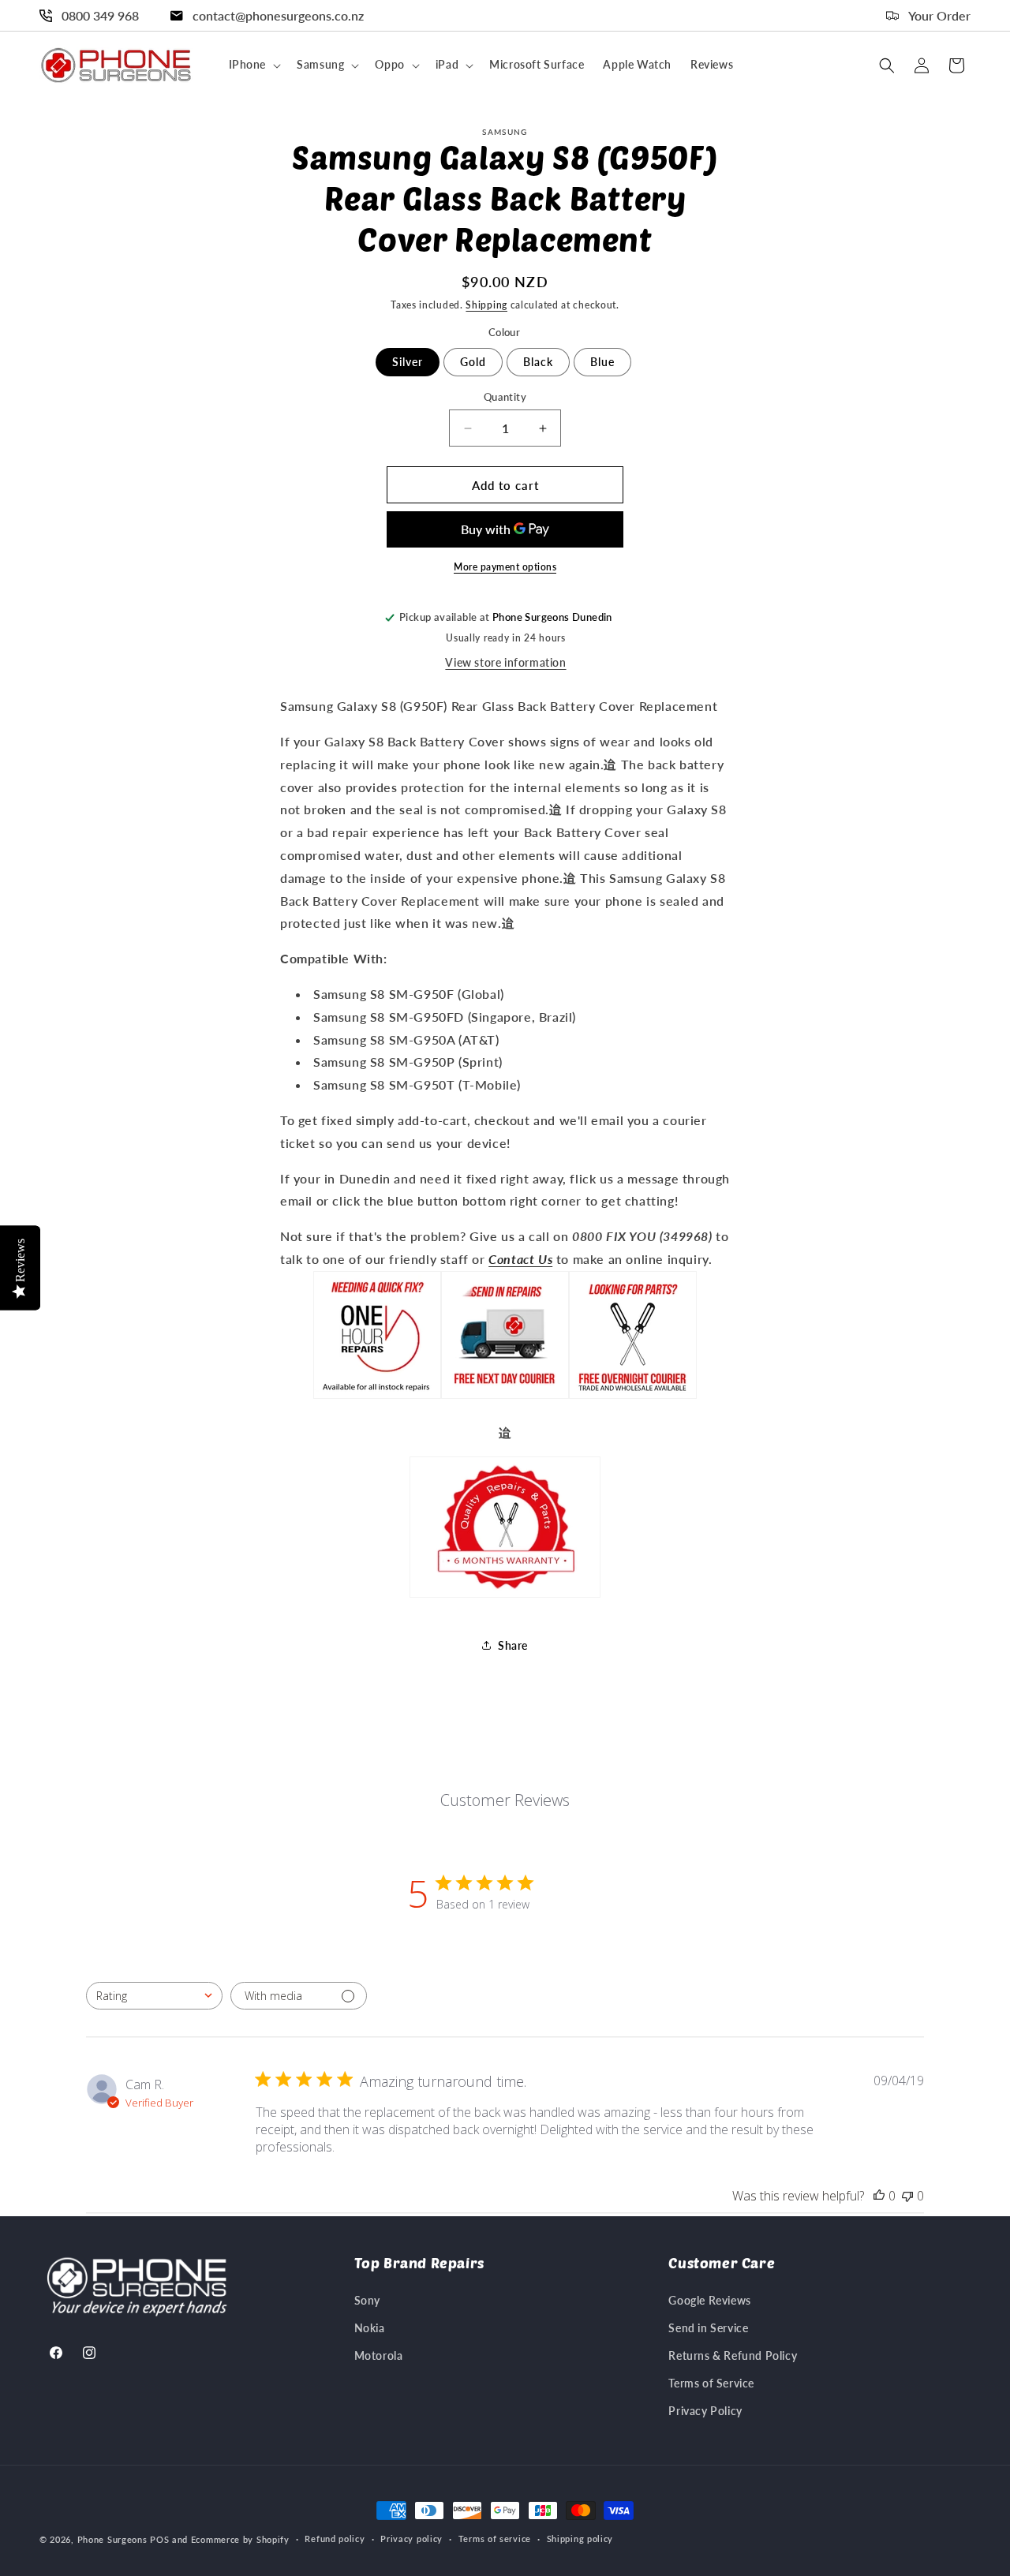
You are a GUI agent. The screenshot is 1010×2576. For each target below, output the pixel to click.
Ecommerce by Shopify (240, 2539)
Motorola (379, 2355)
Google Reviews (709, 2300)
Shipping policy (580, 2539)
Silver (408, 362)
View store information (505, 662)
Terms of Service (711, 2383)
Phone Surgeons (112, 2539)
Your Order (939, 15)
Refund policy (335, 2539)
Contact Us (520, 1259)
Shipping (486, 305)
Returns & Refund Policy (733, 2355)
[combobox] (154, 1996)
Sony (367, 2300)
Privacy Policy (705, 2411)
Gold (473, 362)
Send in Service (708, 2328)
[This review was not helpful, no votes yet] (907, 2196)
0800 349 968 (100, 15)
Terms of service (495, 2539)
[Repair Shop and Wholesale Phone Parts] (633, 1397)
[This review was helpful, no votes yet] (879, 2196)
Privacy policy (411, 2539)
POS (159, 2539)
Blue (602, 362)
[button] (254, 65)
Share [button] (513, 1645)
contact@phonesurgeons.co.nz (278, 15)
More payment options (505, 567)
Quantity (505, 397)
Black (538, 362)
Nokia (370, 2328)
